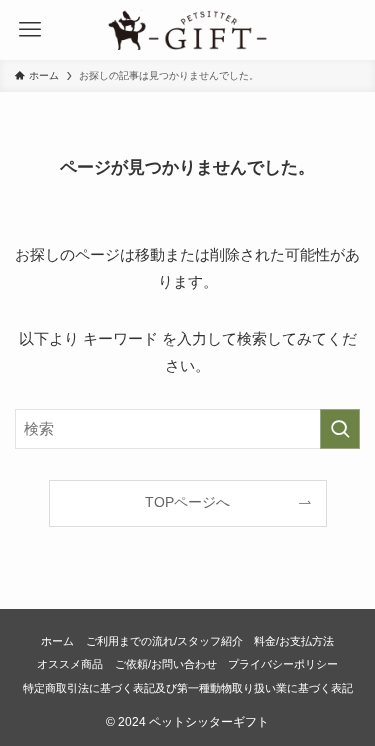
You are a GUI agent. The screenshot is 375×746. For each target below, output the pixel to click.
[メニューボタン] (30, 30)
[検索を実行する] (340, 429)
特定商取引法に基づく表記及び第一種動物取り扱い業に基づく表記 (188, 688)
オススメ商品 (70, 664)
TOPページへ (187, 502)
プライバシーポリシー (283, 664)
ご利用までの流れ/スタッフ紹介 (164, 641)
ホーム (57, 641)
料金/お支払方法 (294, 641)
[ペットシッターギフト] (188, 30)
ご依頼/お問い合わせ (166, 664)
